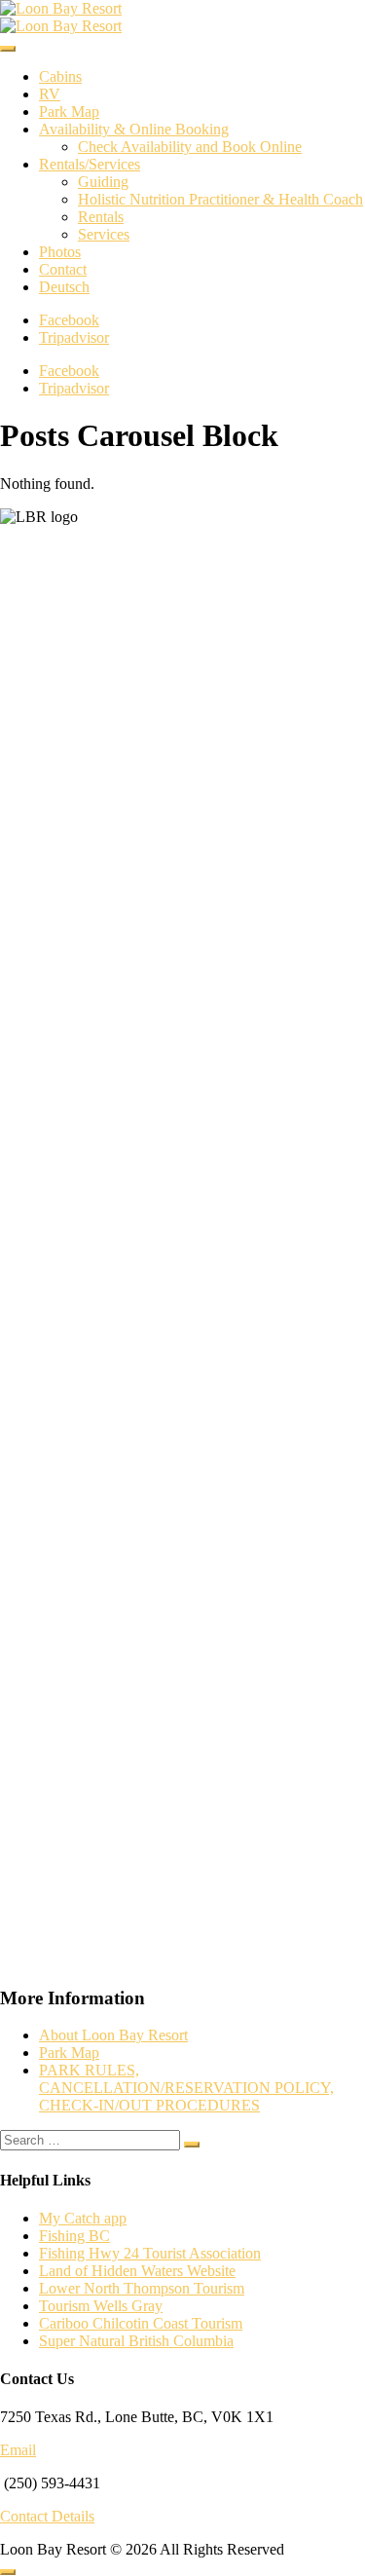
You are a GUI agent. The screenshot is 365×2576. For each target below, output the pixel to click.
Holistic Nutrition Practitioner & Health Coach (220, 199)
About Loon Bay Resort (113, 2035)
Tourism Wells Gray (101, 2306)
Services (104, 234)
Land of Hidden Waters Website (137, 2271)
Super (59, 2341)
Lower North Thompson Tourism (142, 2288)
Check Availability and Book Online (190, 147)
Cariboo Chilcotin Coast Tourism (141, 2323)
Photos (60, 252)
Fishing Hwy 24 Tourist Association (150, 2253)
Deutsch (64, 287)
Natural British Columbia (156, 2341)
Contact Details (47, 2516)
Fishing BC (74, 2236)
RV (50, 94)
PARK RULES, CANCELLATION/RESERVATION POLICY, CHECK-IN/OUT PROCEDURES (186, 2088)
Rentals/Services (90, 164)
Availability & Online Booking (134, 129)
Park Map (69, 112)
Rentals (101, 217)
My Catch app (83, 2218)
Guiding (103, 182)
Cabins (60, 76)
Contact (63, 269)
